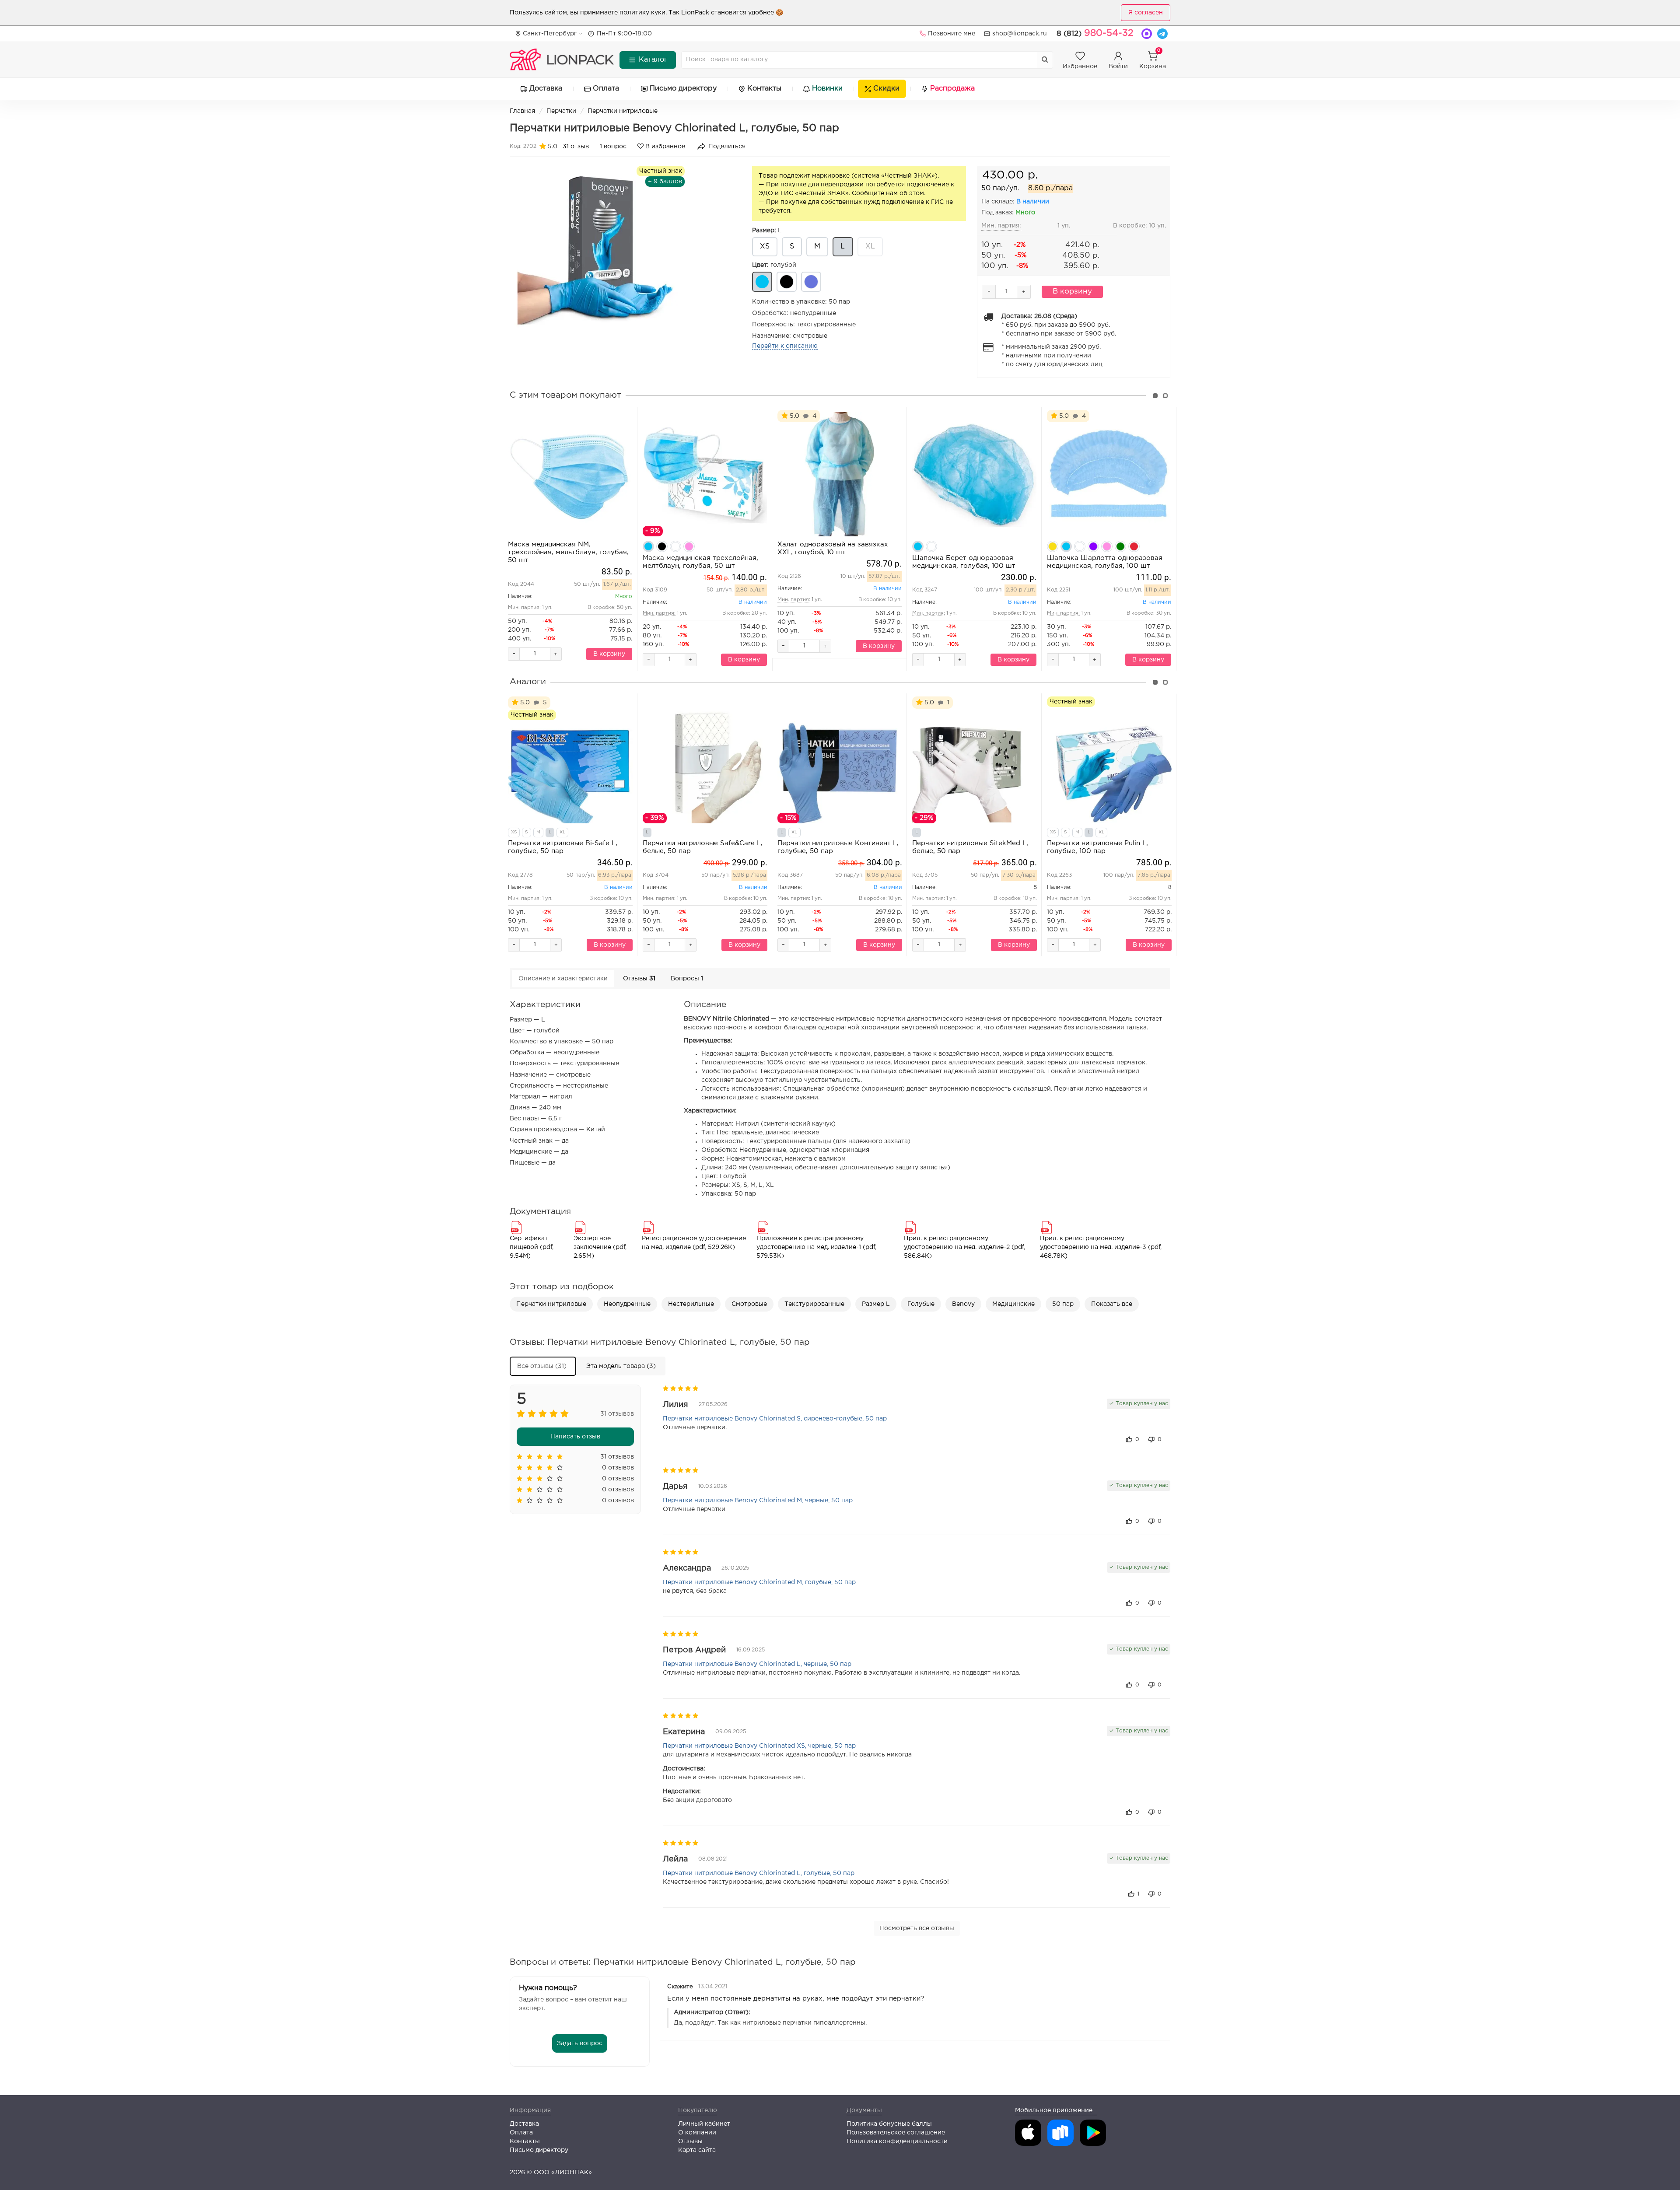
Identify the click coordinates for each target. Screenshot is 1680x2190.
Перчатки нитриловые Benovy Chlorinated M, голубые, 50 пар (759, 1582)
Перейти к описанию (785, 346)
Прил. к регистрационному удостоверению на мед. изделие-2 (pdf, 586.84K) (964, 1247)
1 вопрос (613, 147)
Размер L (876, 1304)
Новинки (827, 89)
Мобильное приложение (1054, 2110)
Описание (563, 979)
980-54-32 (1095, 33)
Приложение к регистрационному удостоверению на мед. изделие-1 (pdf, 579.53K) (816, 1247)
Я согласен (1146, 13)
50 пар (1063, 1304)
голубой (774, 265)
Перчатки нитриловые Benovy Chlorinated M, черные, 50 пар (758, 1501)
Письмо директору (683, 89)
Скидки (886, 89)
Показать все (1112, 1304)
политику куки (642, 13)
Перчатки (561, 111)
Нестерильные (691, 1304)
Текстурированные (814, 1304)
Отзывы (639, 979)
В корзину (1072, 292)
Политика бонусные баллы (889, 2124)
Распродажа (952, 89)
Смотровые (749, 1304)
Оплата (606, 89)
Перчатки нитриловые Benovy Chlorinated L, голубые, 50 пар (759, 1873)
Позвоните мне (952, 34)
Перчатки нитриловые (623, 111)
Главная (522, 111)
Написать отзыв (575, 1437)
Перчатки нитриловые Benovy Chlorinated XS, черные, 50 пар (759, 1746)
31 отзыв (576, 147)
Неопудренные (627, 1304)
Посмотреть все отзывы (917, 1928)
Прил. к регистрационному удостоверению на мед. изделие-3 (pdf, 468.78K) (1101, 1247)
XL (870, 247)
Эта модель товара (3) (621, 1366)
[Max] (1147, 34)
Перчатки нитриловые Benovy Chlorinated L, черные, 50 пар (757, 1664)
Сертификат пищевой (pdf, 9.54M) (532, 1247)
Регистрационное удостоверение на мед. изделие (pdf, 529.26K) (694, 1243)
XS (765, 247)
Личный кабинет (704, 2124)
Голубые (921, 1304)
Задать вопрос (580, 2043)
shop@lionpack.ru (1020, 34)
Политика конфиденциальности (897, 2141)
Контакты (764, 89)
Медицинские (1013, 1304)
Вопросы (687, 979)
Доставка (546, 89)
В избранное (664, 147)
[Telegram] (1162, 34)
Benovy (963, 1304)
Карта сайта (697, 2150)
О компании (697, 2133)
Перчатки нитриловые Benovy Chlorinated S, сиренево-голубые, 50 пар (775, 1419)
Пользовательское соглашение (896, 2133)
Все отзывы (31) (542, 1366)
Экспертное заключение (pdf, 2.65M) (600, 1247)
